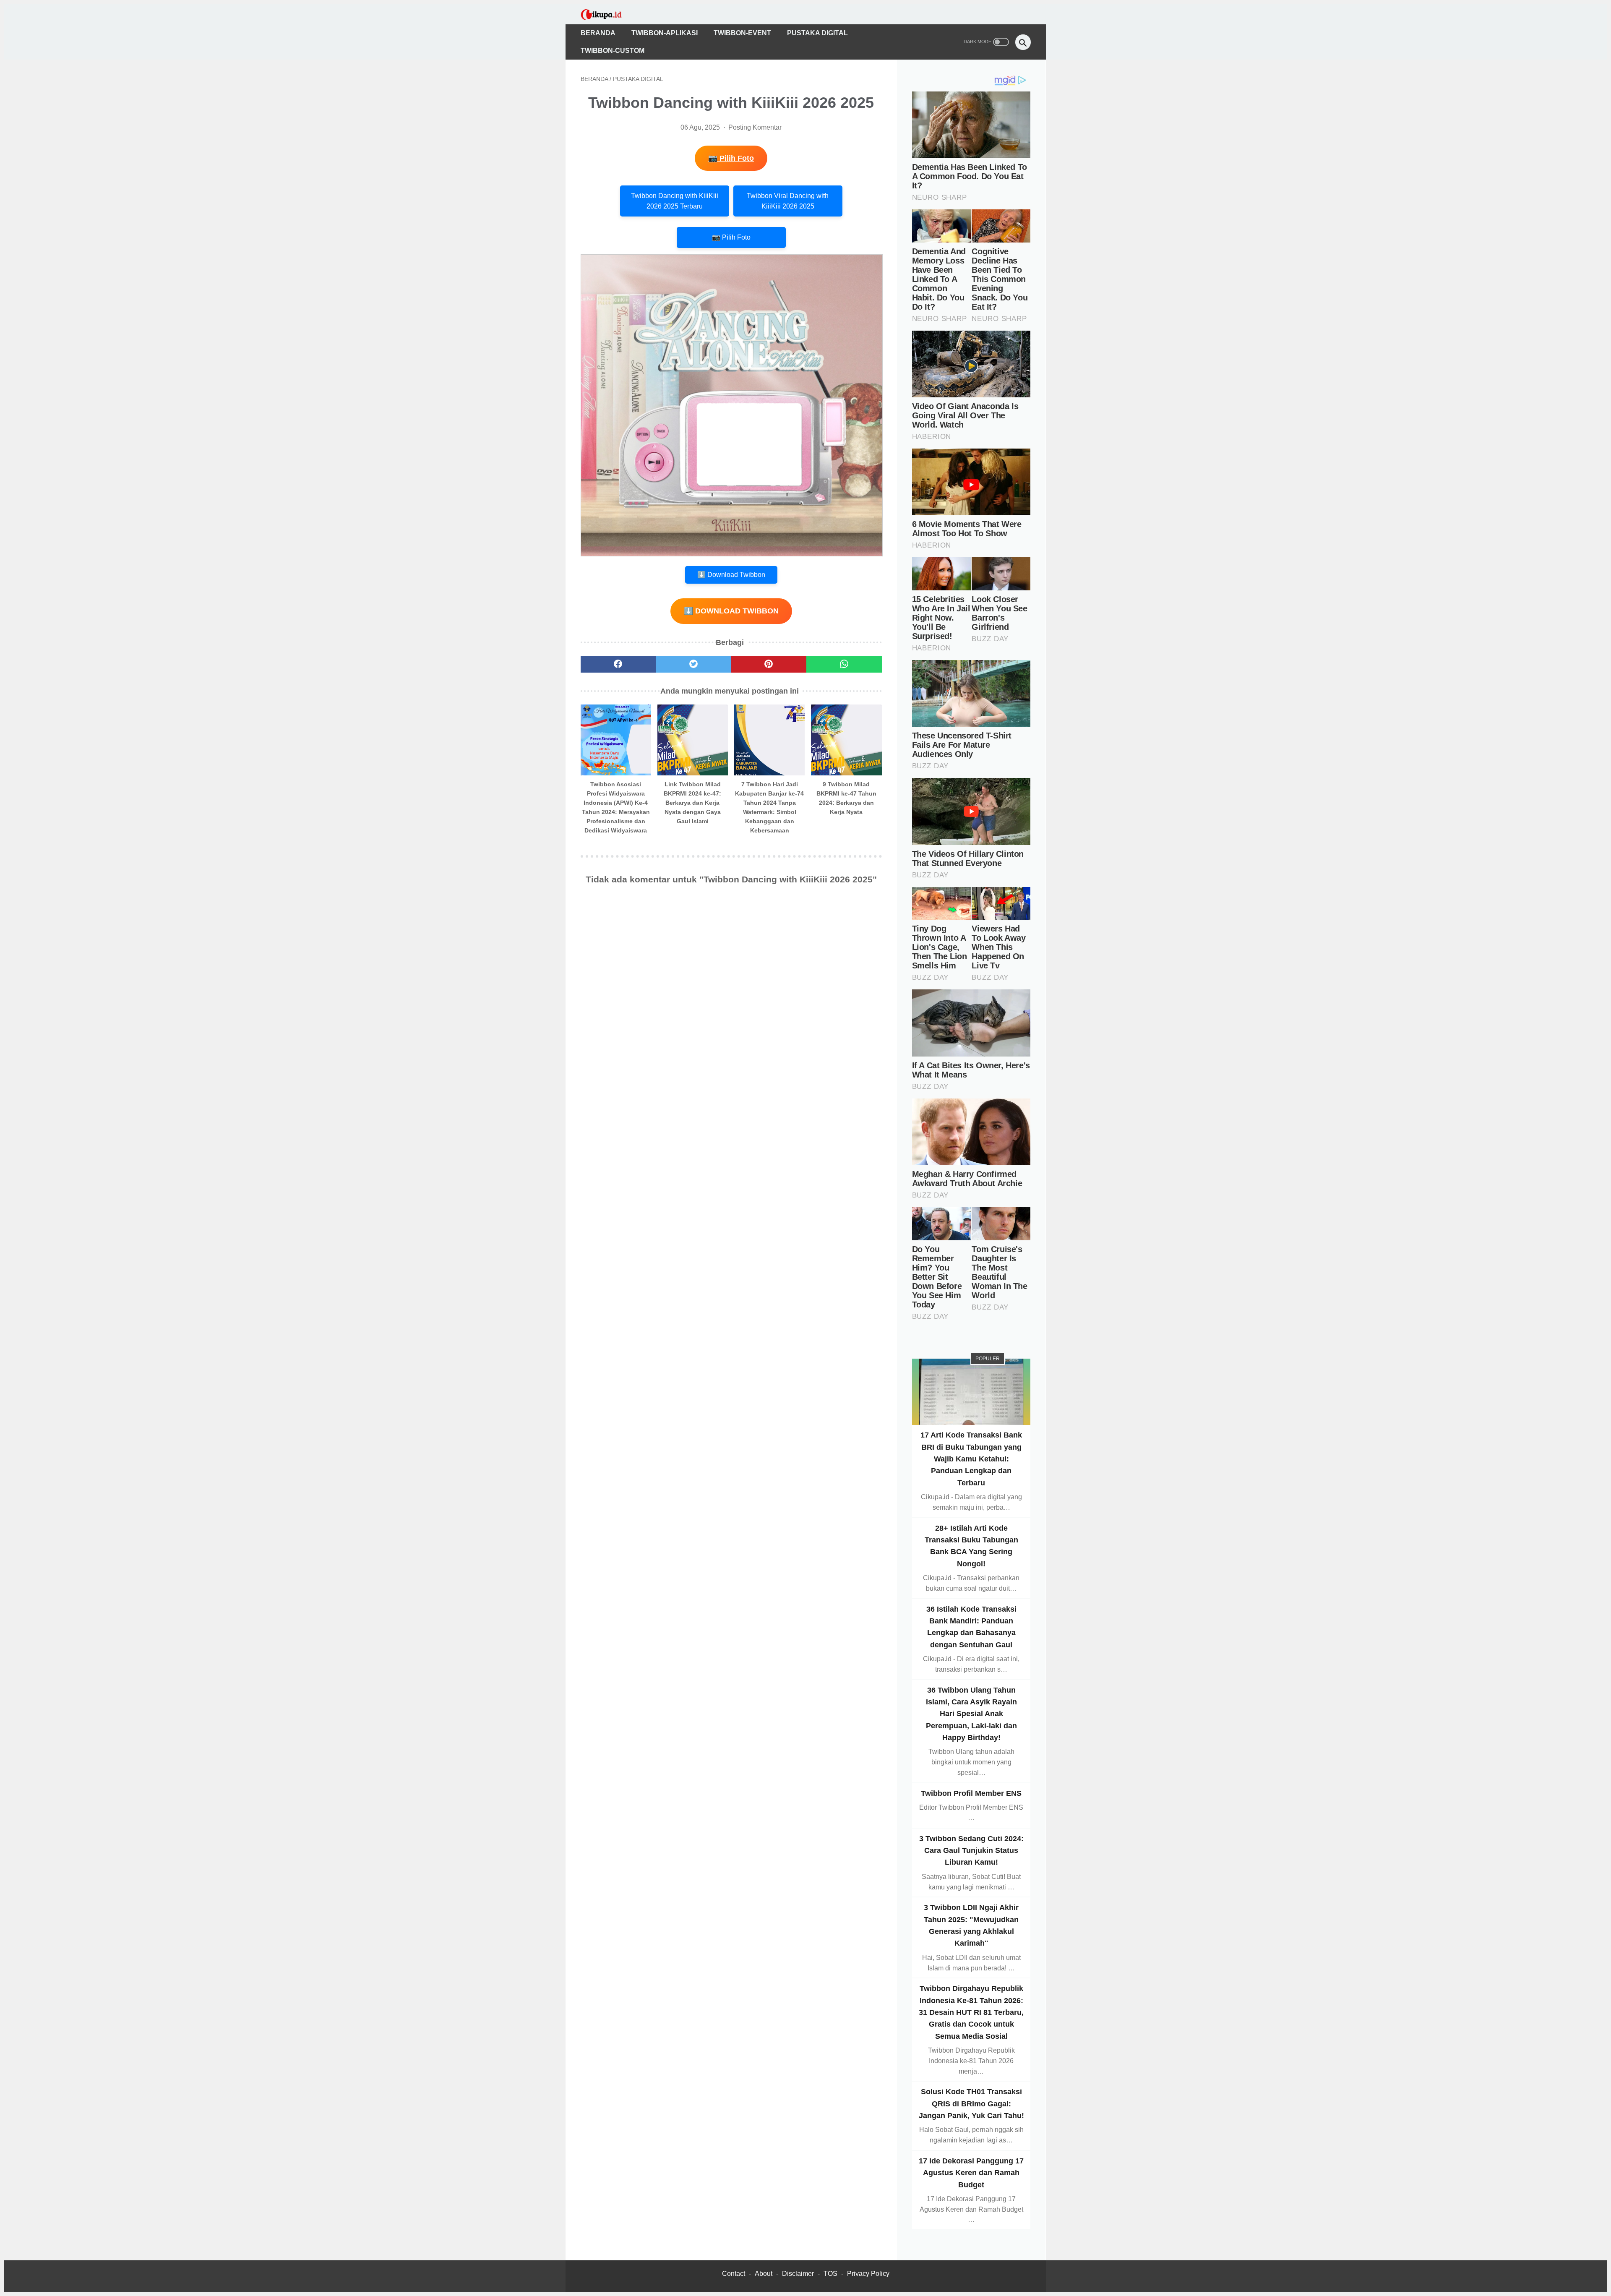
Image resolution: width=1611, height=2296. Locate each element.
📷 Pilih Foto (731, 158)
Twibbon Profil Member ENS (971, 1793)
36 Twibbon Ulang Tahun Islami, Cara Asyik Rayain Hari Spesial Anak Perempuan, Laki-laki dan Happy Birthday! (971, 1713)
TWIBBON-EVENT (742, 33)
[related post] (616, 740)
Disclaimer (798, 2274)
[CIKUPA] (607, 14)
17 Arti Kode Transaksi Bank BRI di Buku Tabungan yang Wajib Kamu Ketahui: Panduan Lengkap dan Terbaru (971, 1459)
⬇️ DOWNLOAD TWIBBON (731, 611)
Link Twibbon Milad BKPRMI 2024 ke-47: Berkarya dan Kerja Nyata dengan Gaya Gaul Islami (692, 803)
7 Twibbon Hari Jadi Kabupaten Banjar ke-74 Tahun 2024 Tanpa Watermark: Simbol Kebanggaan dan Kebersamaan (769, 807)
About (764, 2274)
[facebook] (618, 664)
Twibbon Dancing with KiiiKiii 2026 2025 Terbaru (675, 201)
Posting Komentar (755, 127)
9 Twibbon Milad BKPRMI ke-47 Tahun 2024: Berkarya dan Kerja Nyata (846, 798)
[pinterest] (769, 664)
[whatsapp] (844, 664)
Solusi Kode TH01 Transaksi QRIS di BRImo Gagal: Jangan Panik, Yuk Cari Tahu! (971, 2104)
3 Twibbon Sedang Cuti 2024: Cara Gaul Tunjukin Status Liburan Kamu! (971, 1850)
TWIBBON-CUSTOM (613, 51)
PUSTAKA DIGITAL (817, 33)
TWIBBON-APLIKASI (665, 33)
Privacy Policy (868, 2274)
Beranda (598, 33)
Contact (734, 2274)
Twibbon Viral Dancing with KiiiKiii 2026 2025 (788, 201)
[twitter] (693, 664)
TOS (830, 2274)
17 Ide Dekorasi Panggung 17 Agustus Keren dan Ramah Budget (971, 2173)
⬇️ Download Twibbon (731, 575)
